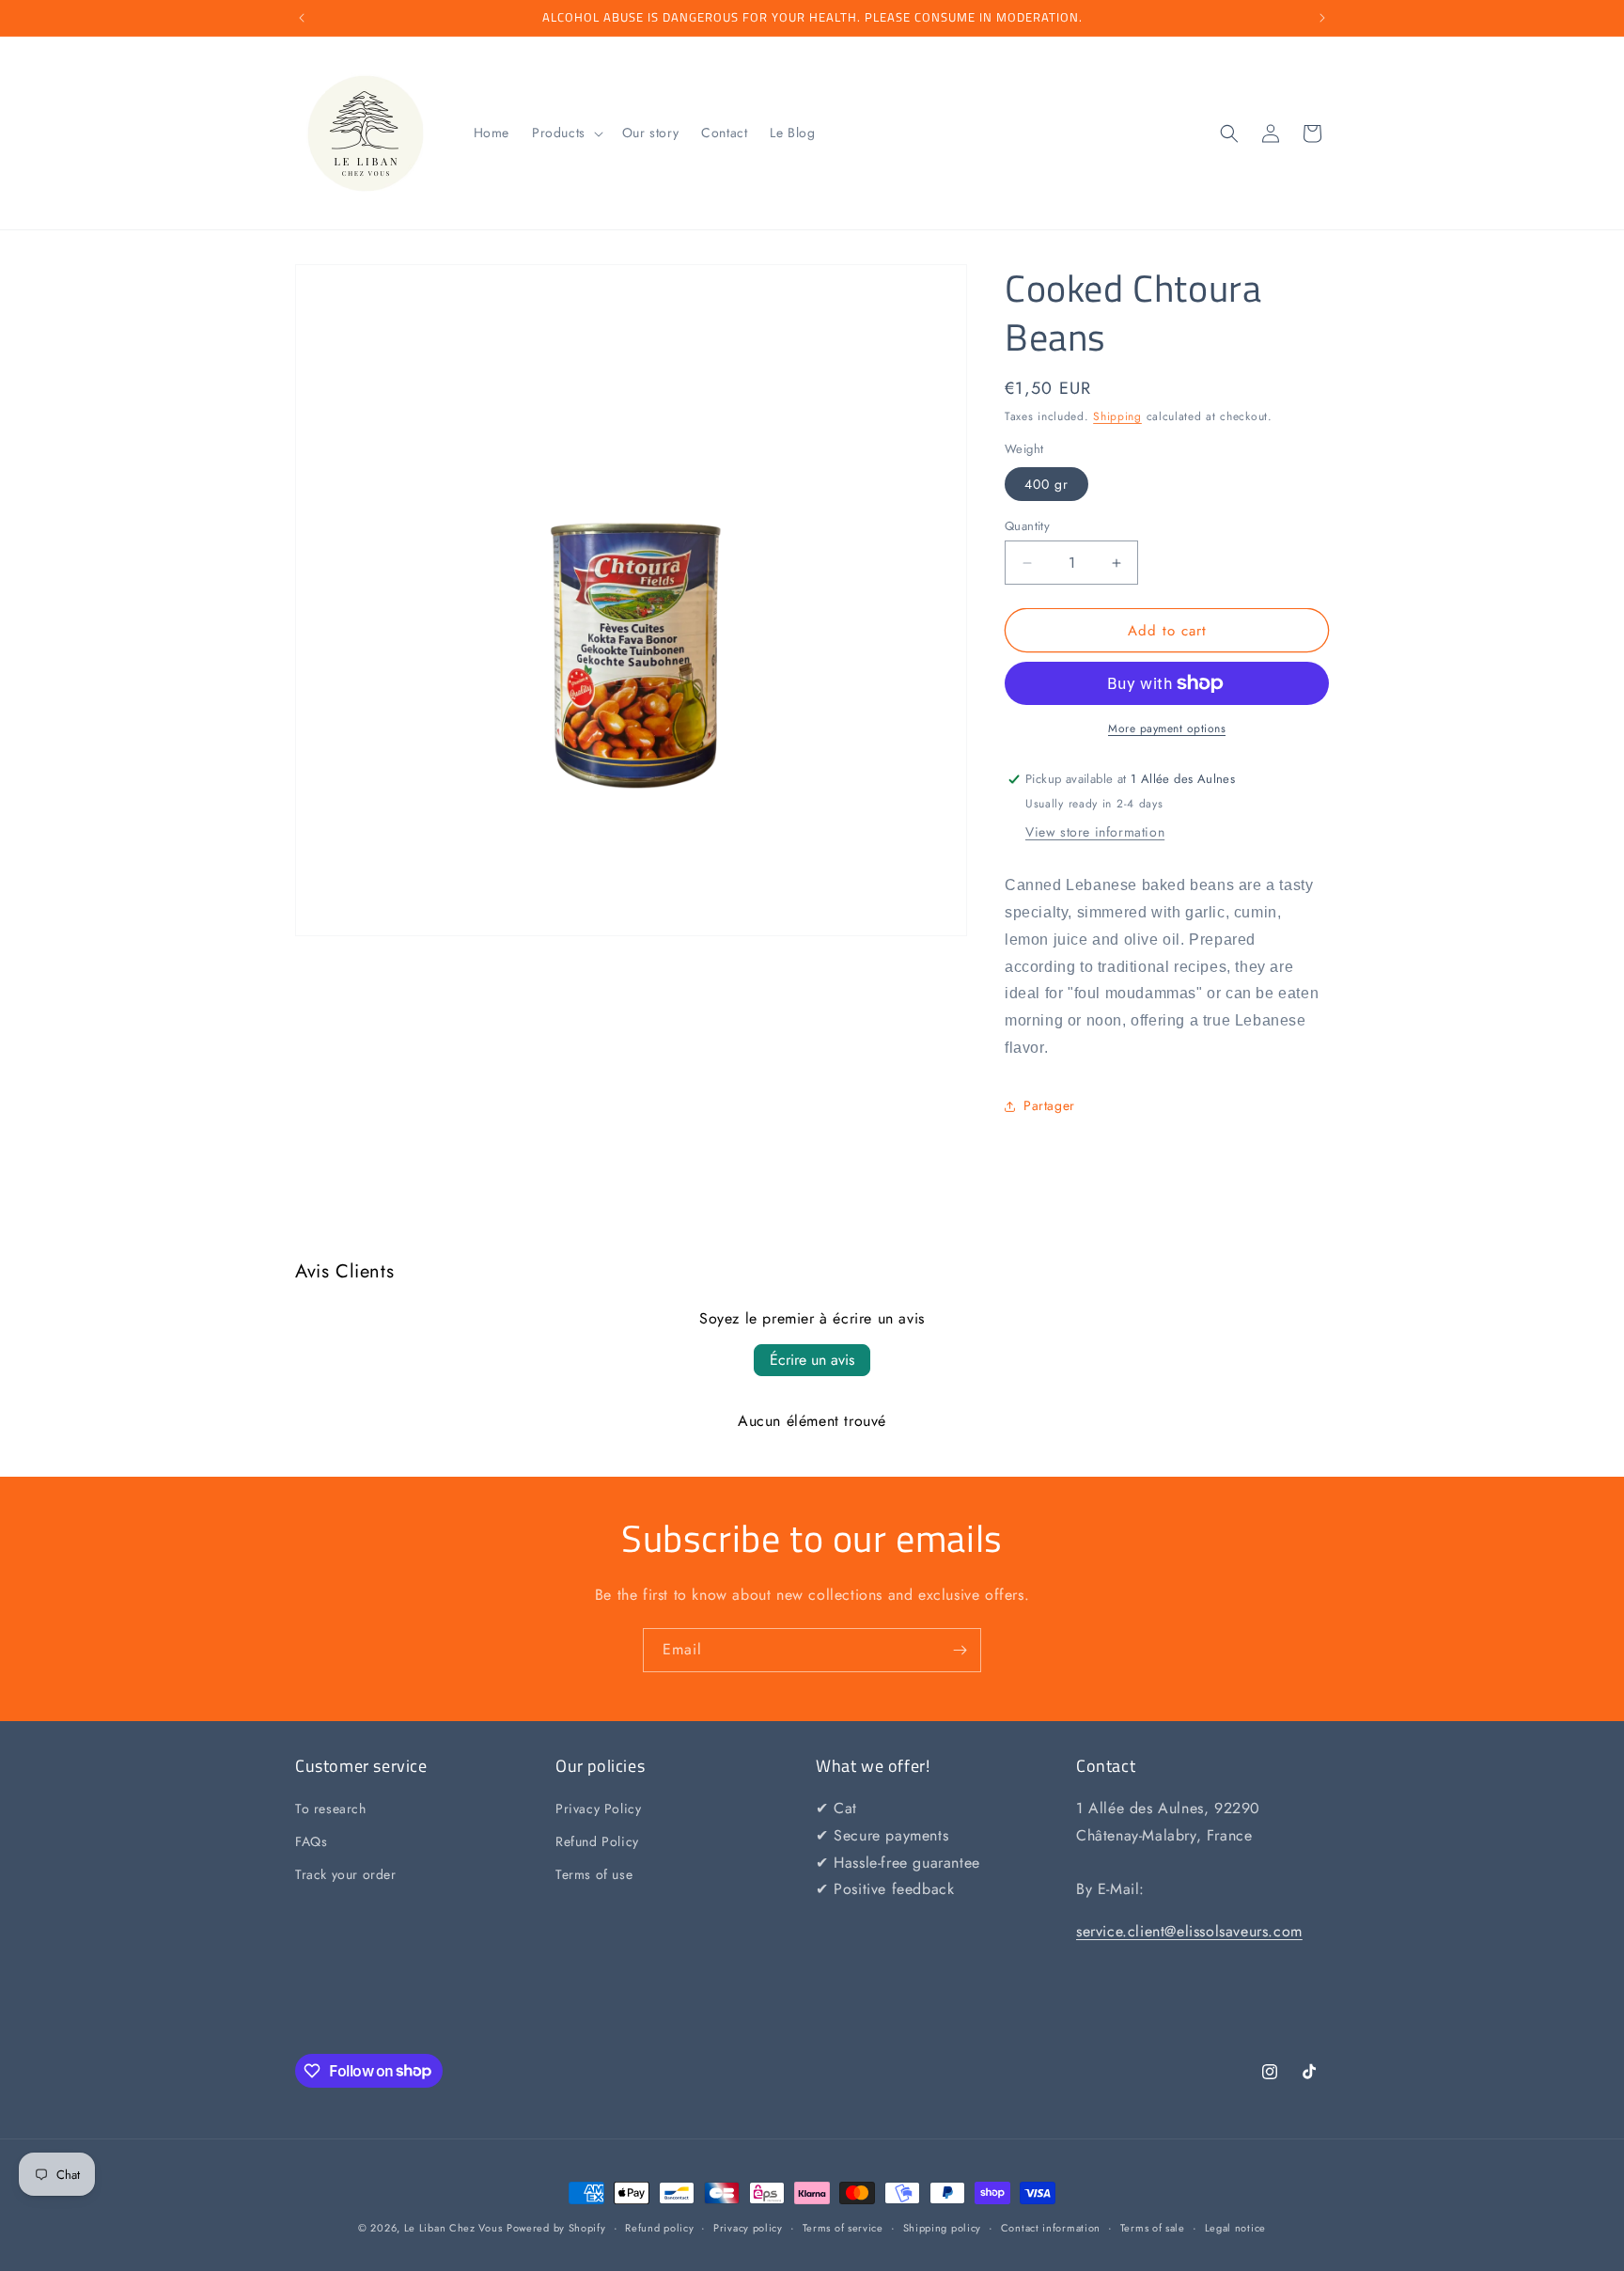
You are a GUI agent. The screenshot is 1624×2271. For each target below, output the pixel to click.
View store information (1095, 832)
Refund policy (659, 2227)
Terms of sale (1153, 2227)
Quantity (1027, 526)
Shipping (1117, 416)
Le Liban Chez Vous (453, 2228)
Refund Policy (597, 1842)
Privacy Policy (598, 1809)
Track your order (346, 1875)
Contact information (1051, 2227)
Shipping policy (943, 2227)
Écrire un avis (812, 1360)
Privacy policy (748, 2227)
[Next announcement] (1322, 18)
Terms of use (594, 1875)
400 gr (1046, 484)
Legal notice (1235, 2227)
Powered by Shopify (556, 2228)
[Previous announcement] (302, 18)
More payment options (1167, 728)
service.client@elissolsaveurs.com (1189, 1932)
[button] (566, 133)
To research (331, 1809)
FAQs (311, 1842)
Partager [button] (1049, 1105)
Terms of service (843, 2227)
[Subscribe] (960, 1650)
